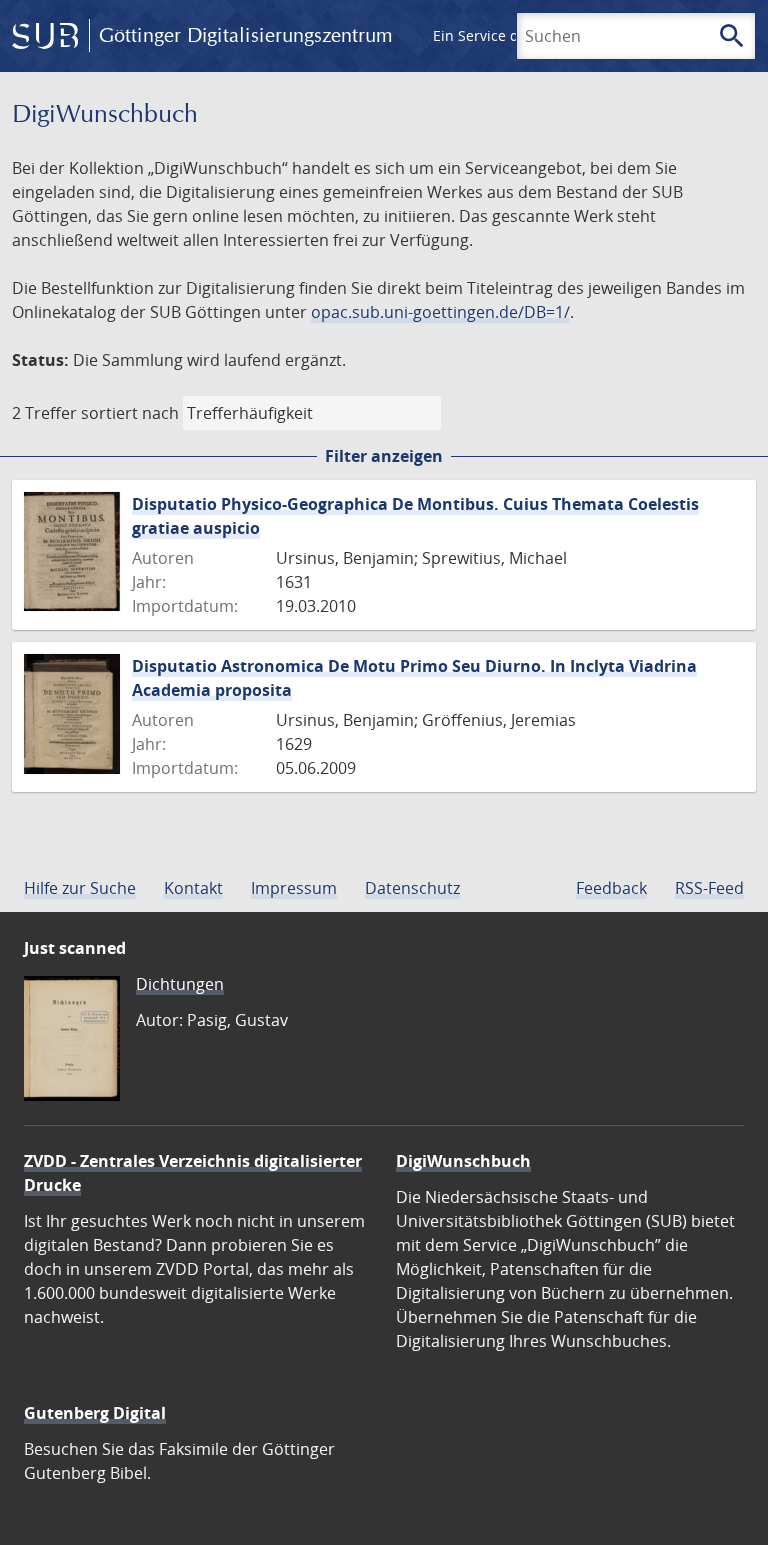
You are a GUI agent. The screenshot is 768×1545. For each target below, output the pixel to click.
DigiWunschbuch (463, 1161)
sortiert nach (130, 413)
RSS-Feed (709, 888)
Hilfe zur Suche (80, 888)
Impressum (294, 888)
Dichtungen (180, 984)
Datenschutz (412, 888)
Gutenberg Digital (95, 1413)
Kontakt (193, 888)
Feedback (611, 888)
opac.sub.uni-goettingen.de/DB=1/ (440, 312)
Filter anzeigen (384, 456)
